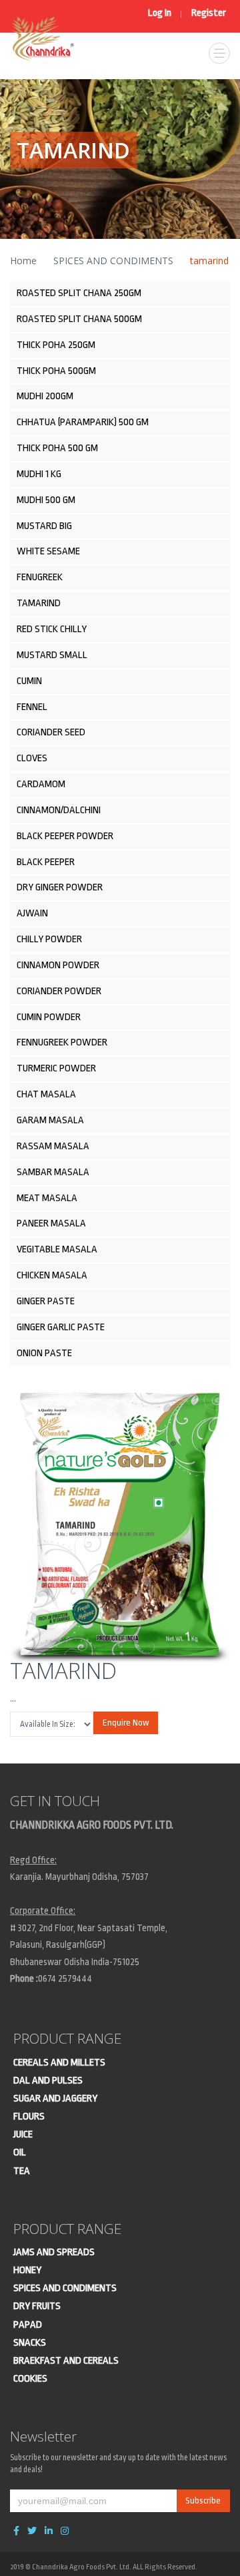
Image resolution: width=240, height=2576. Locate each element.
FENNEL (32, 707)
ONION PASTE (44, 1353)
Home (23, 261)
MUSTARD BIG (44, 526)
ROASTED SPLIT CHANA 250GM (79, 293)
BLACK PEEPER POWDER (65, 836)
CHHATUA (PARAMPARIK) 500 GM (83, 422)
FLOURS (29, 2116)
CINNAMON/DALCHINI (59, 810)
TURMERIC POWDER (56, 1068)
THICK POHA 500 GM (57, 448)
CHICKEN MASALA (52, 1275)
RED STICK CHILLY (52, 629)
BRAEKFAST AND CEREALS (66, 2361)
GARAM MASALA (50, 1120)
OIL (20, 2152)
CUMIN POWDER (49, 1017)
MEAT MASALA (47, 1198)
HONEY (27, 2270)
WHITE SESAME (48, 551)
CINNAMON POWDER (58, 965)
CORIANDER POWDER (59, 991)
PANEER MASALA (51, 1223)
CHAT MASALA (46, 1094)
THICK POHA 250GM (56, 345)
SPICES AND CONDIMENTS (113, 261)
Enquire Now (126, 1723)
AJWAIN (32, 913)
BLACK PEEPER (46, 862)
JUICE (23, 2134)
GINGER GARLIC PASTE (61, 1327)
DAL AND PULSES (48, 2081)
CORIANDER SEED (51, 732)
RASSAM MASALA (53, 1146)
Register (209, 13)
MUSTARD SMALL (52, 655)
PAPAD (28, 2325)
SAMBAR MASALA (53, 1172)
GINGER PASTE (46, 1301)
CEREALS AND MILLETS (59, 2063)
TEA (22, 2171)
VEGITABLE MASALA (57, 1249)
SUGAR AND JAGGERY (55, 2099)
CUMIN (29, 681)
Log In (160, 13)
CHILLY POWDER (49, 939)
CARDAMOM (41, 784)
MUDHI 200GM (45, 396)
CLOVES (32, 758)
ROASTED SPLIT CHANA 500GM (79, 319)
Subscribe (203, 2500)
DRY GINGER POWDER (60, 887)
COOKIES (30, 2379)
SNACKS (30, 2343)
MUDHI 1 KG (39, 474)
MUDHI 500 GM (46, 500)
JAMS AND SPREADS (54, 2252)
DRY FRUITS (37, 2306)
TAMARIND (39, 603)
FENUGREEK (40, 577)
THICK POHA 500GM (56, 371)
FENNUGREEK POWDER (62, 1042)
